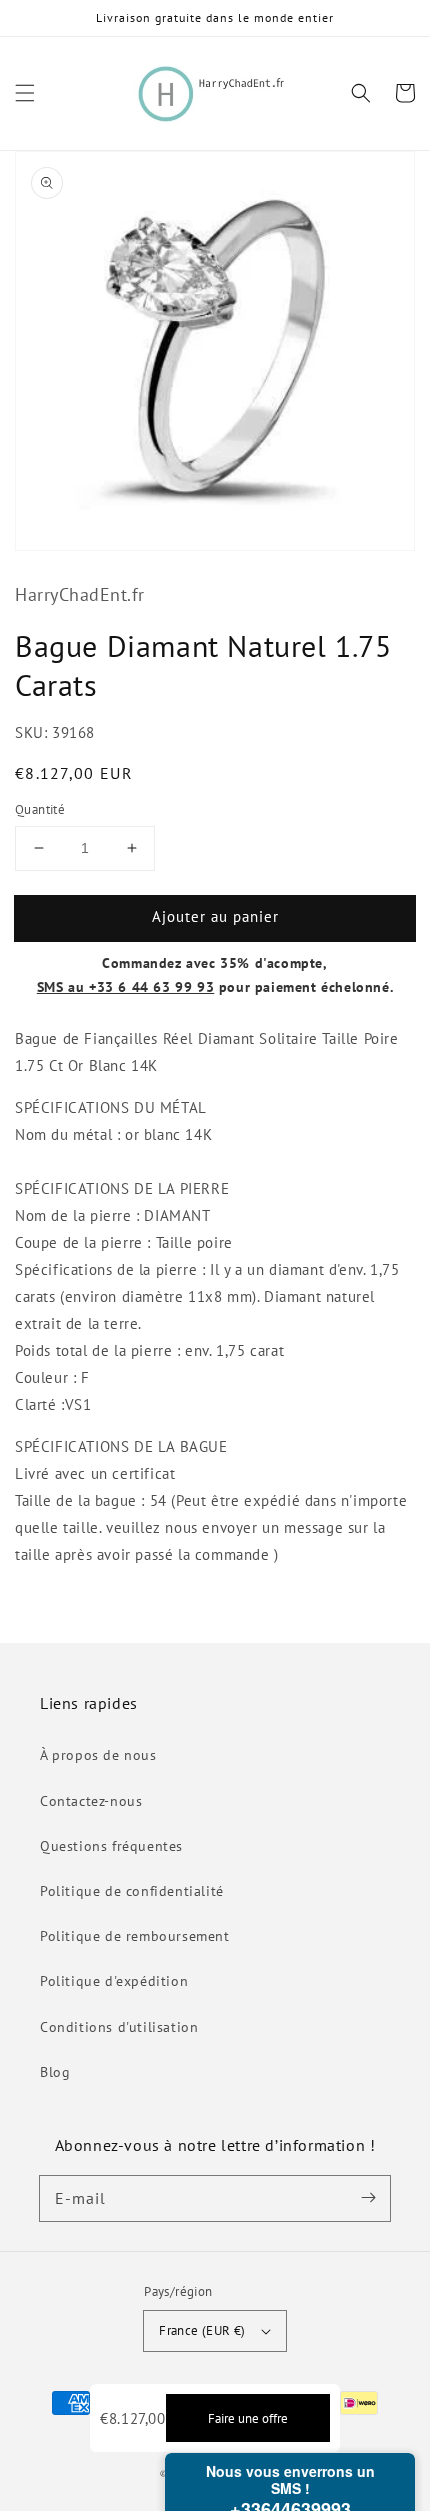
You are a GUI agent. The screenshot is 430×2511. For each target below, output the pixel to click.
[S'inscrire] (368, 2198)
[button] (25, 93)
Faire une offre (248, 2418)
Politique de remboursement (135, 1936)
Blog (55, 2072)
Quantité (40, 809)
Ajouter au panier (215, 916)
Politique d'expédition (114, 1981)
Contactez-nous (91, 1801)
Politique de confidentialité (132, 1891)
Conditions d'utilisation (119, 2027)
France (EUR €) (202, 2330)
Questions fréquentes (111, 1846)
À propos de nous (98, 1755)
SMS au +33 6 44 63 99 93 (125, 987)
